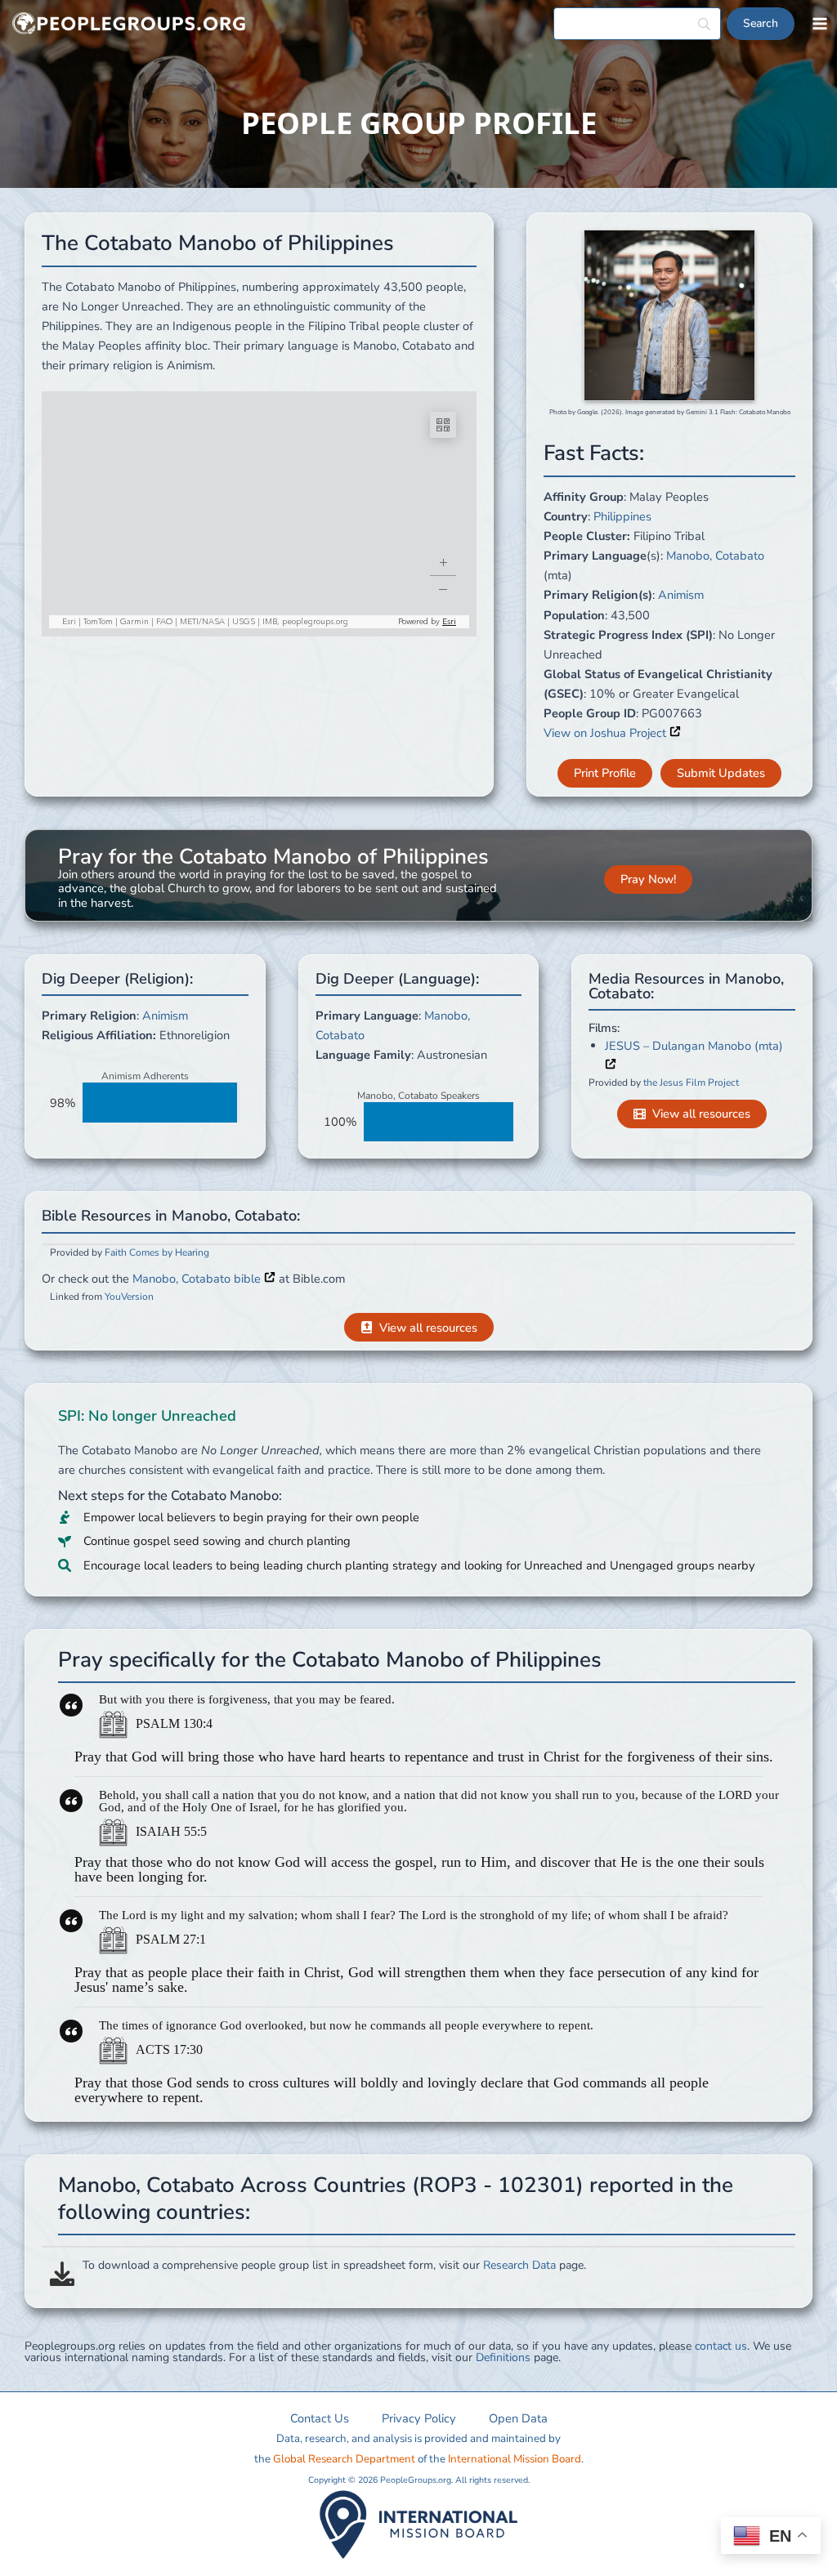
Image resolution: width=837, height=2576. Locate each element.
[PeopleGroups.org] (129, 24)
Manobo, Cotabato (715, 556)
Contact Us (320, 2418)
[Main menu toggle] (820, 24)
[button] (605, 773)
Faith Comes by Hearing (157, 1252)
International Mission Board (515, 2459)
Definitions (503, 2357)
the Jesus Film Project (691, 1083)
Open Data (518, 2418)
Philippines (622, 516)
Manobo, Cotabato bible (198, 1279)
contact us (721, 2346)
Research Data (519, 2265)
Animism (681, 595)
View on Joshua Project (606, 733)
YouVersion (129, 1297)
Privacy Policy (419, 2418)
